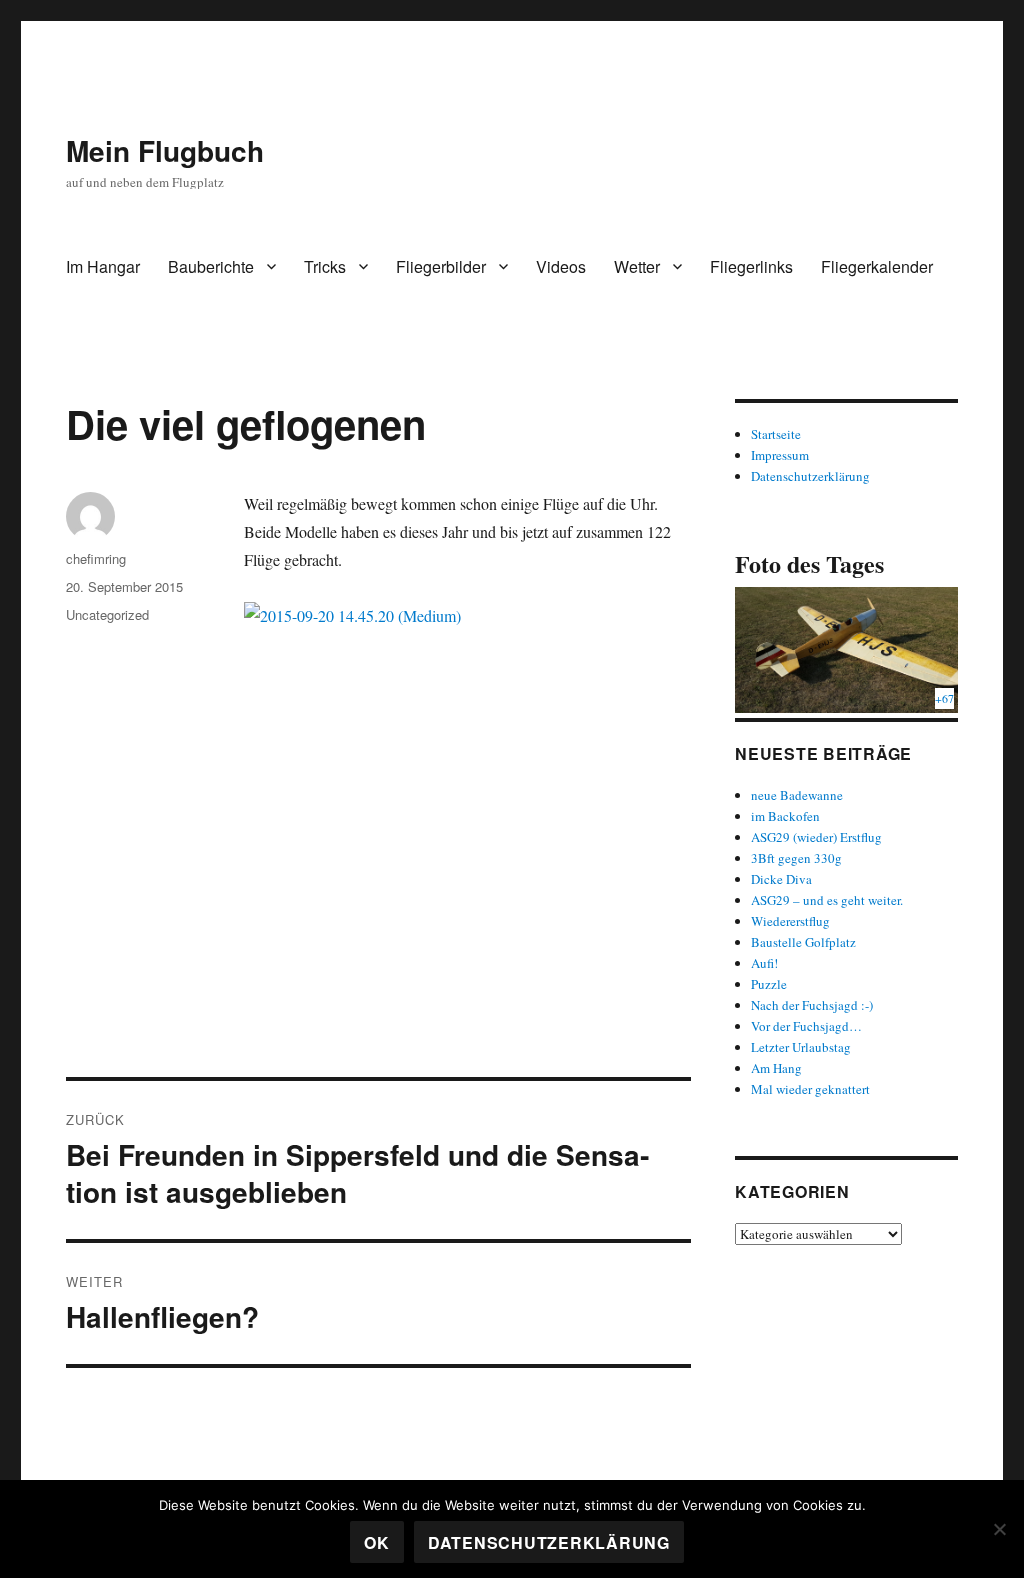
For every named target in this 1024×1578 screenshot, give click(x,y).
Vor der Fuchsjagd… (806, 1026)
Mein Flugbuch (165, 150)
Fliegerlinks (751, 266)
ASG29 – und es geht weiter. (827, 900)
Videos (561, 266)
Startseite (776, 434)
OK (377, 1542)
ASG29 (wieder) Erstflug (816, 837)
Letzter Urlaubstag (801, 1047)
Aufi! (764, 963)
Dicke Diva (781, 879)
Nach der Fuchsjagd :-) (812, 1005)
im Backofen (785, 816)
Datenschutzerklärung (810, 476)
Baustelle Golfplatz (803, 942)
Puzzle (769, 984)
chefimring (96, 558)
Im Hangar (103, 266)
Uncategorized (107, 614)
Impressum (780, 455)
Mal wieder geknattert (810, 1089)
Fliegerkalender (877, 266)
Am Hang (776, 1068)
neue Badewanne (797, 795)
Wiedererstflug (790, 921)
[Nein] (999, 1529)
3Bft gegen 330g (796, 858)
